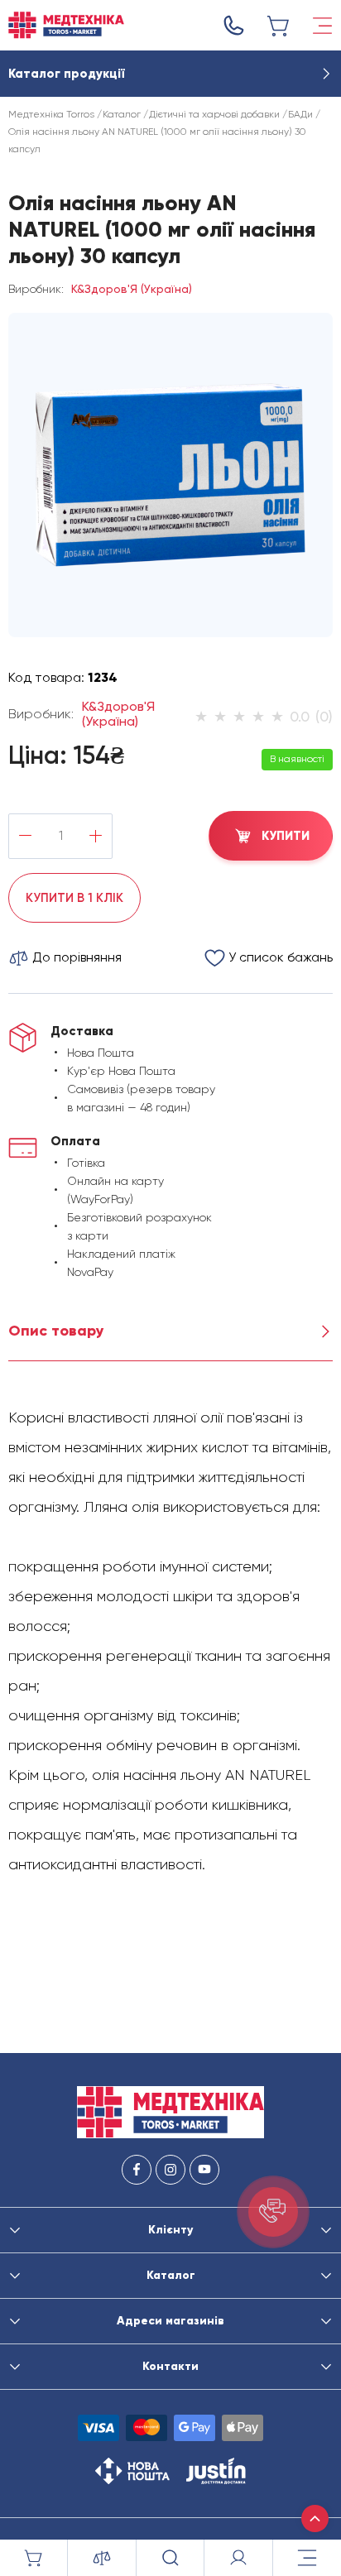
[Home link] (66, 25)
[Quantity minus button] (25, 836)
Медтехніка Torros (51, 114)
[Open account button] (238, 2558)
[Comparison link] (102, 2558)
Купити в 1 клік (74, 898)
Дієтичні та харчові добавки (214, 114)
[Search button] (170, 2558)
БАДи (300, 114)
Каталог (122, 114)
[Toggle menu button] (322, 26)
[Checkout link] (279, 26)
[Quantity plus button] (96, 836)
